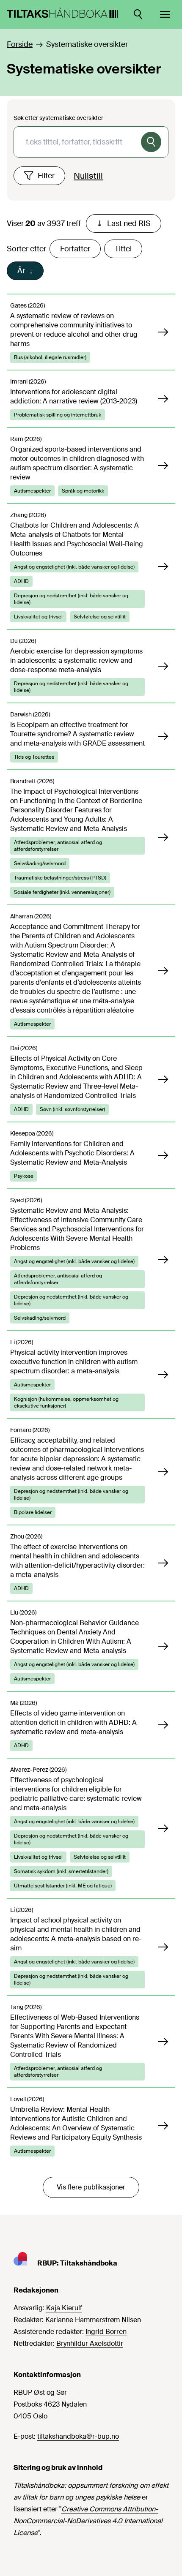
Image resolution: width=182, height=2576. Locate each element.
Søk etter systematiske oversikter (58, 118)
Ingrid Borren (106, 2332)
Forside (20, 44)
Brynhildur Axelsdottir (90, 2343)
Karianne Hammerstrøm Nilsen (93, 2320)
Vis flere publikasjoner (91, 2187)
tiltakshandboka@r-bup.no (78, 2436)
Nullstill (88, 176)
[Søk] (151, 142)
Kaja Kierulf (64, 2308)
